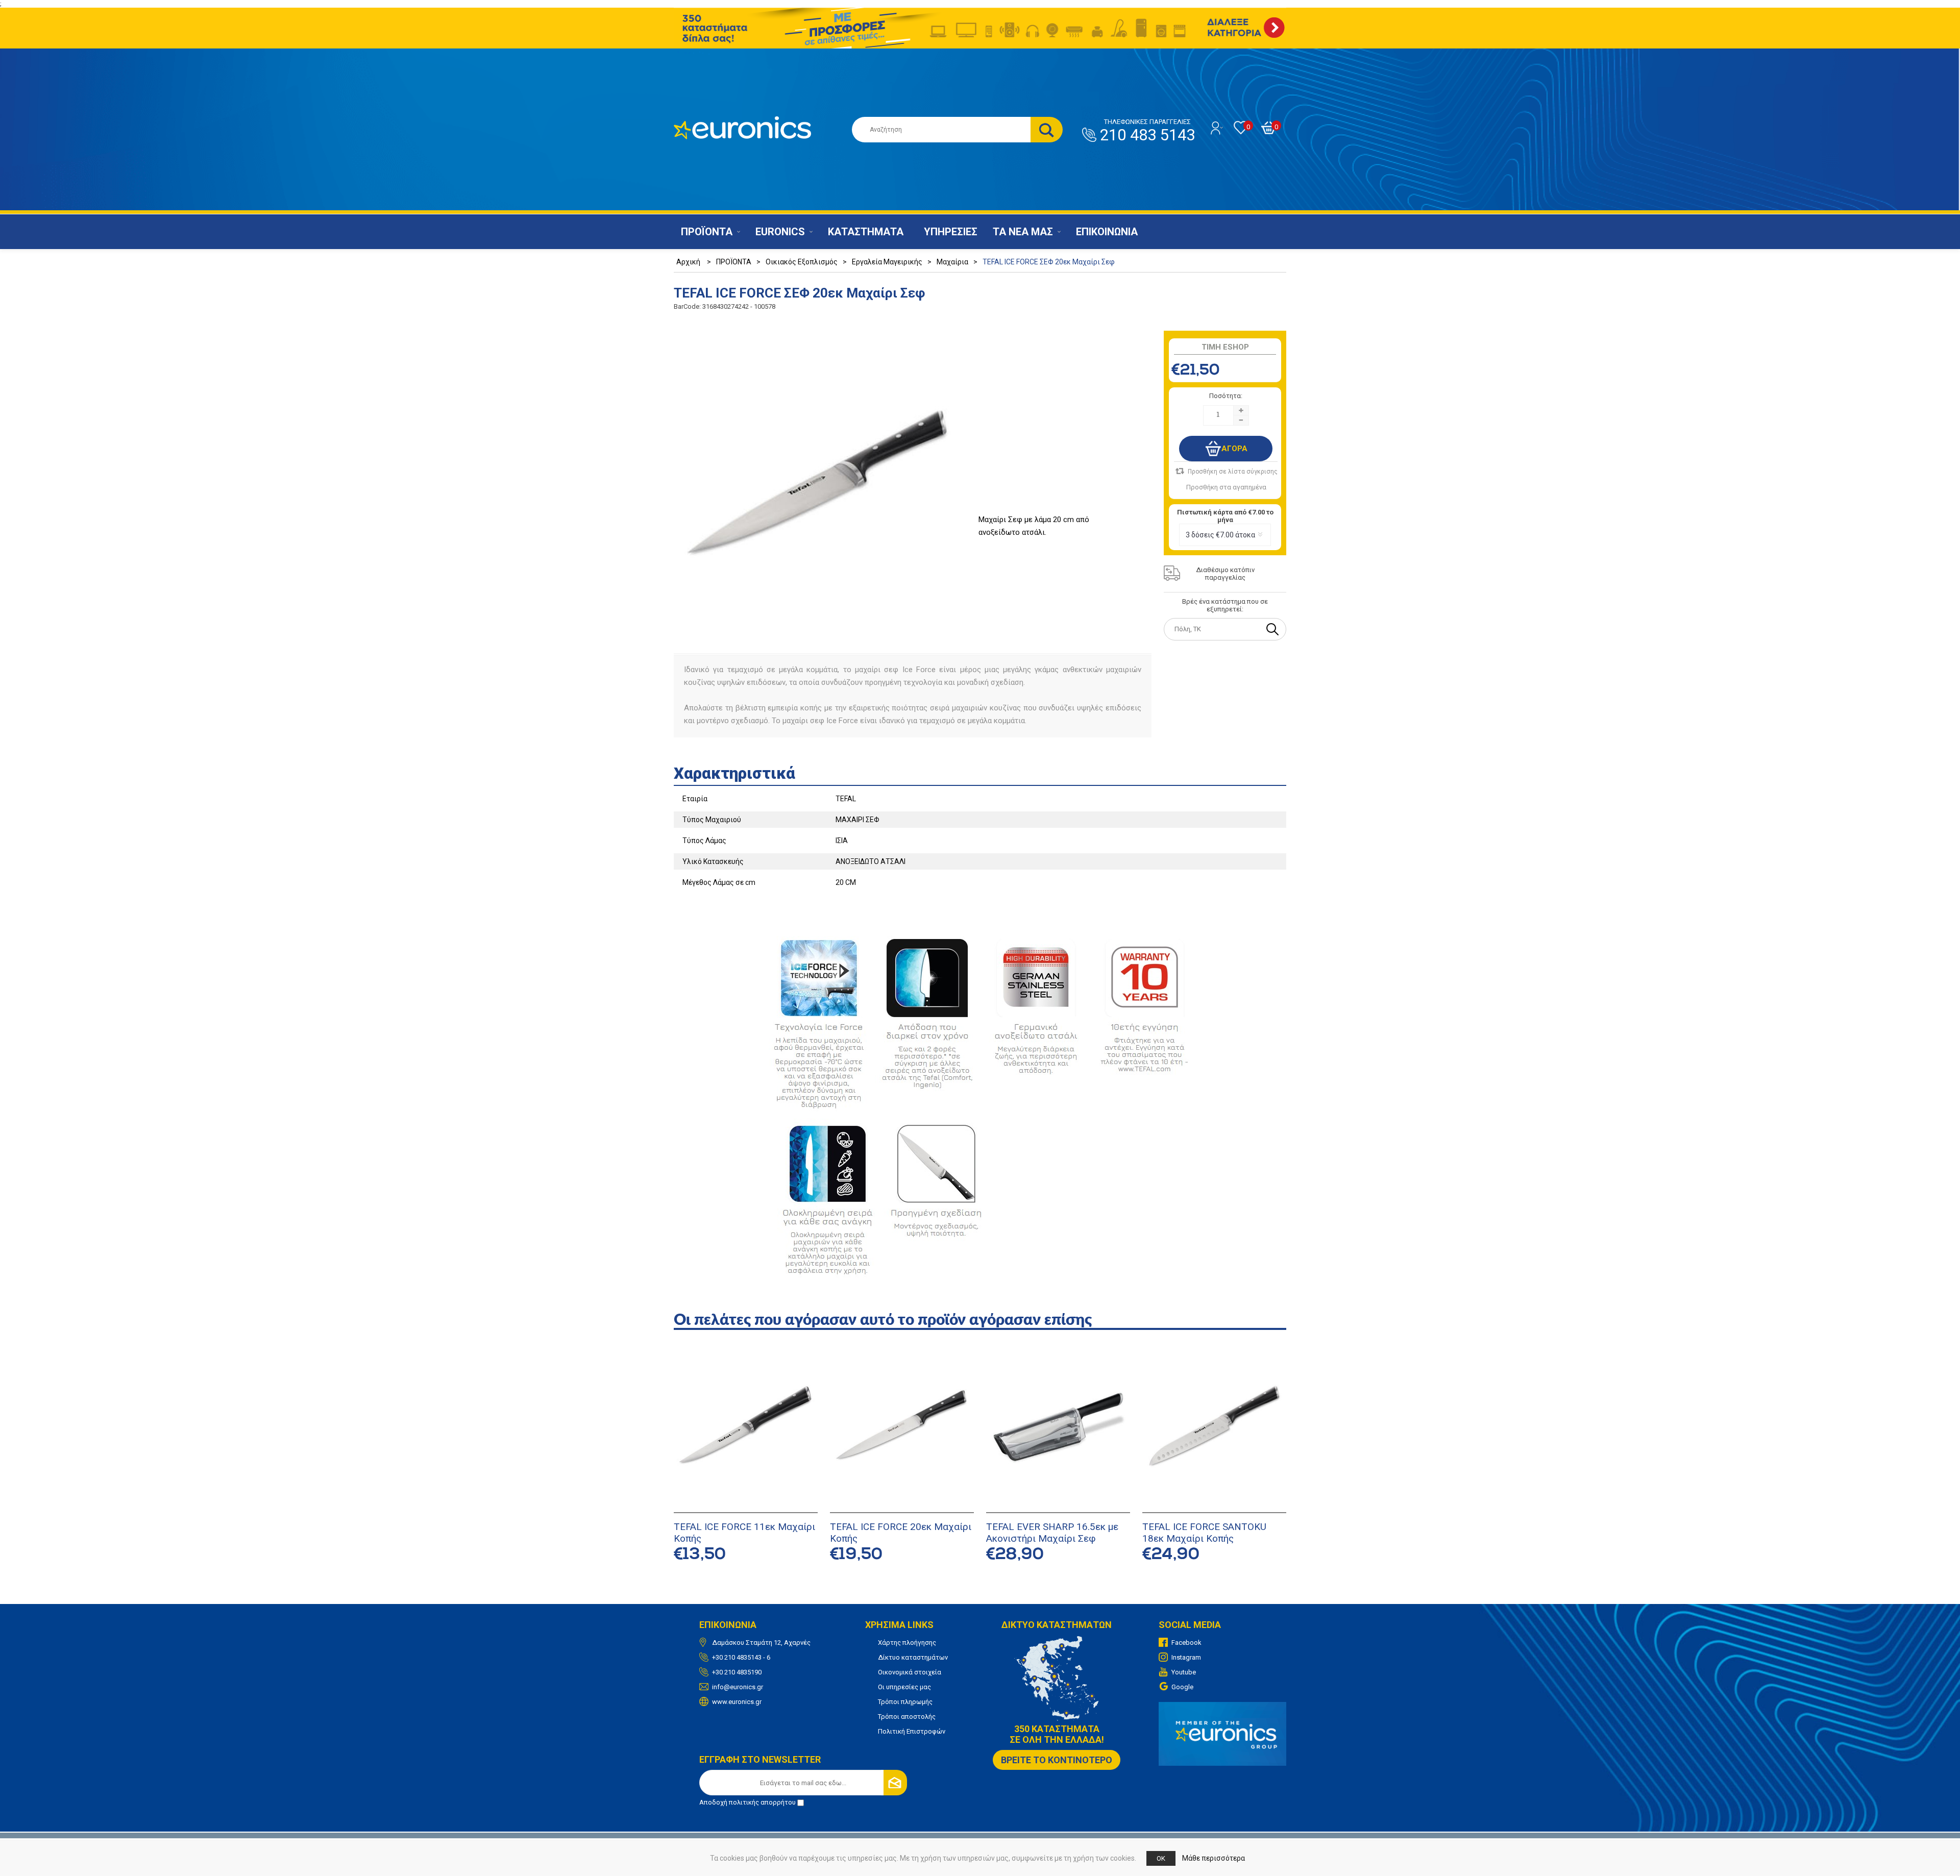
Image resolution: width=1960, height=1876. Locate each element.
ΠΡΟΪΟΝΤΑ (707, 232)
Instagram (1186, 1657)
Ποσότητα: (1226, 396)
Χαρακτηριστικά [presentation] (734, 773)
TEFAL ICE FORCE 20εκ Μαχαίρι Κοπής (901, 1533)
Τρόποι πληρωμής (905, 1702)
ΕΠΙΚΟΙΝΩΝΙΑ (1107, 232)
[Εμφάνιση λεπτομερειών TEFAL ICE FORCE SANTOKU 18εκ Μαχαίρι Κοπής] (1214, 1427)
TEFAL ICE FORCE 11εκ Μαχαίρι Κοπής (744, 1533)
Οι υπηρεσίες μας (904, 1687)
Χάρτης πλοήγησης (907, 1643)
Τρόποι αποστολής (907, 1717)
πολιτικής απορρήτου (762, 1802)
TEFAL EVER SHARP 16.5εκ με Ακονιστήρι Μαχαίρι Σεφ (1052, 1533)
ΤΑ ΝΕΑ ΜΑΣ (1023, 232)
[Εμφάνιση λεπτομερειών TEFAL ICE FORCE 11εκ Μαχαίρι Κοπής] (746, 1427)
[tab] (980, 770)
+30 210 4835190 (737, 1672)
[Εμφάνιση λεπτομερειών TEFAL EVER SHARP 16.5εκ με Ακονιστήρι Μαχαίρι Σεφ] (1058, 1427)
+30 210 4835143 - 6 (741, 1657)
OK (1161, 1858)
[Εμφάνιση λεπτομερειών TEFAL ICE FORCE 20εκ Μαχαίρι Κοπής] (902, 1427)
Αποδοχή (748, 1802)
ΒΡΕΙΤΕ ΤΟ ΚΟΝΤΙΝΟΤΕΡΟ (1057, 1760)
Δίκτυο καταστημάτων (913, 1657)
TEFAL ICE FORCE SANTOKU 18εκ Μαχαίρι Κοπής (1204, 1533)
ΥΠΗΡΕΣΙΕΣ (951, 232)
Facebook (1186, 1643)
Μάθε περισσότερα (1214, 1858)
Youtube (1184, 1672)
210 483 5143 (1147, 131)
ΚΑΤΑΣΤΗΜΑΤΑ (866, 232)
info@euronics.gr (738, 1687)
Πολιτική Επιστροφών (912, 1731)
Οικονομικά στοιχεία (910, 1672)
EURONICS (780, 232)
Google (1182, 1687)
